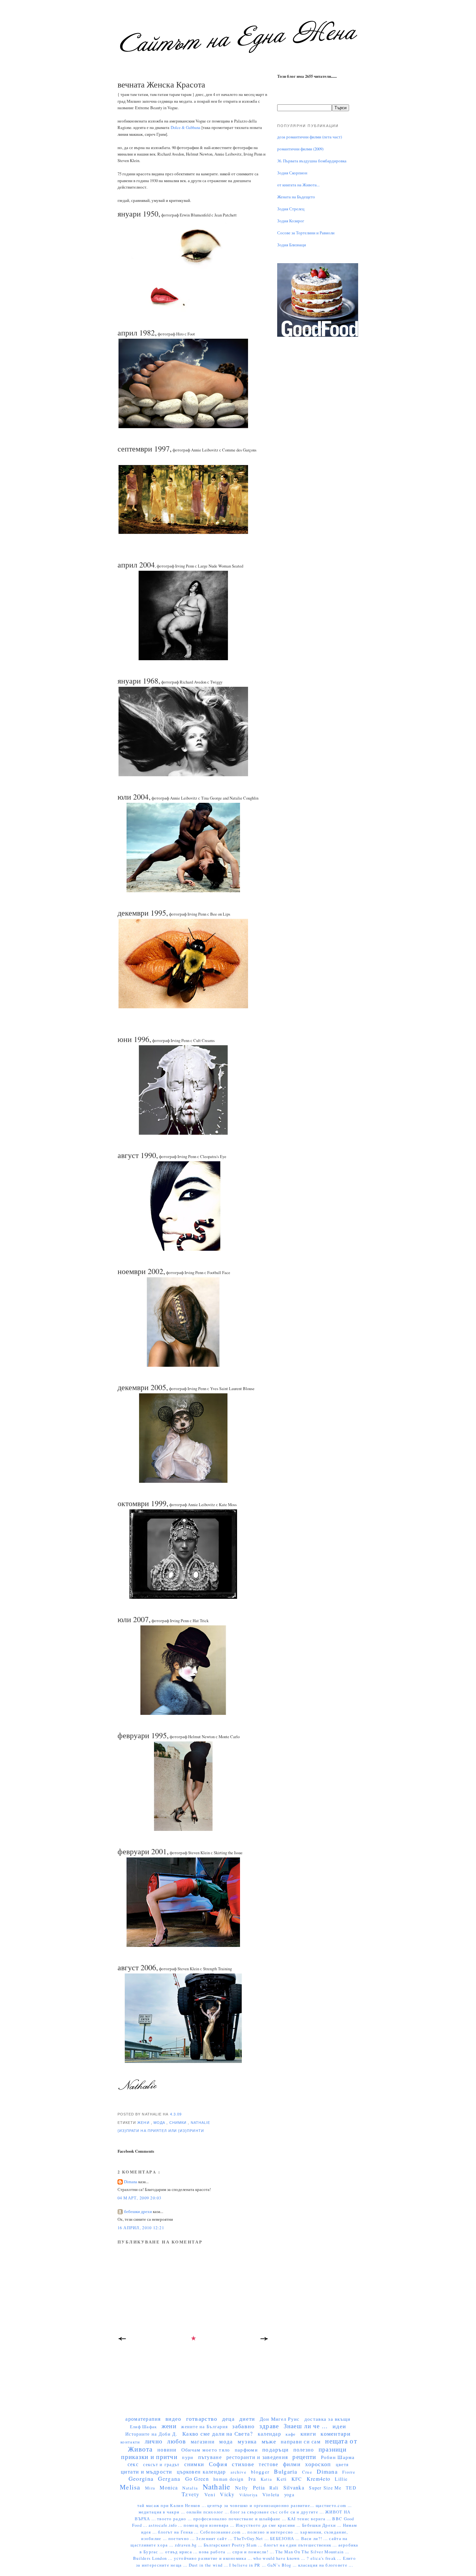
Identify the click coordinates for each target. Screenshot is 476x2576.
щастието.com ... (334, 2506)
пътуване (210, 2457)
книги (308, 2434)
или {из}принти (186, 2131)
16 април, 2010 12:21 (141, 2228)
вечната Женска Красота (161, 84)
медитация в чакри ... (163, 2512)
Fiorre (349, 2472)
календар (269, 2434)
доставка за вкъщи (328, 2419)
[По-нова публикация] (122, 2341)
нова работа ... (215, 2552)
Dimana (131, 2182)
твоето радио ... (175, 2519)
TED (351, 2488)
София (218, 2464)
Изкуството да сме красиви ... (269, 2525)
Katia (266, 2479)
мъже (269, 2441)
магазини (203, 2441)
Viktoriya (248, 2495)
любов (176, 2441)
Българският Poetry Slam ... (234, 2545)
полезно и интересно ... (274, 2532)
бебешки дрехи (138, 2212)
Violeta (271, 2494)
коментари (335, 2433)
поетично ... (182, 2539)
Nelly (242, 2488)
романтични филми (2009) (300, 149)
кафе (291, 2434)
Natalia (190, 2488)
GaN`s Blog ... (283, 2565)
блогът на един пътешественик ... (301, 2545)
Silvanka (294, 2487)
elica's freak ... (327, 2558)
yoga (289, 2494)
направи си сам (301, 2441)
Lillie (341, 2479)
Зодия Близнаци (292, 245)
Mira (150, 2488)
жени (144, 2123)
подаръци (275, 2449)
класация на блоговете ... (326, 2565)
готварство (202, 2418)
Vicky (227, 2494)
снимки (179, 2123)
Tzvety (191, 2494)
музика (247, 2441)
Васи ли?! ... (315, 2539)
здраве (269, 2426)
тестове (268, 2464)
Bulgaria (286, 2471)
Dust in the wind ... (209, 2565)
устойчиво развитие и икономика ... (214, 2558)
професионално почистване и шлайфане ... (240, 2519)
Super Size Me (325, 2488)
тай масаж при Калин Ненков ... (172, 2506)
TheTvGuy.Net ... (252, 2539)
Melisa (130, 2487)
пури (188, 2457)
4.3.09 (176, 2114)
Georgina (141, 2478)
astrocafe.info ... (166, 2525)
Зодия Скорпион (292, 173)
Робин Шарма (338, 2457)
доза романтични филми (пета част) (310, 137)
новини (167, 2449)
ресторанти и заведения (257, 2457)
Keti (282, 2479)
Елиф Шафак (143, 2427)
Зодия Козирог (291, 221)
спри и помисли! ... (254, 2552)
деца (228, 2419)
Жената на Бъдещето (296, 197)
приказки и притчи (149, 2457)
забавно (243, 2426)
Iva (252, 2479)
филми (292, 2464)
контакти (130, 2442)
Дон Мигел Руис (280, 2419)
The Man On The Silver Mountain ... (312, 2552)
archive (238, 2472)
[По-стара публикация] (265, 2341)
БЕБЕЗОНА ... (286, 2539)
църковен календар (201, 2471)
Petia (259, 2487)
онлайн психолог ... (208, 2512)
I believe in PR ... (248, 2565)
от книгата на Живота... (298, 185)
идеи (339, 2426)
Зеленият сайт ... (215, 2539)
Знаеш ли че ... (306, 2426)
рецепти (304, 2457)
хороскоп (318, 2464)
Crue (307, 2472)
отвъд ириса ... (182, 2552)
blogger (260, 2472)
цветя (342, 2464)
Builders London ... (153, 2558)
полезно (304, 2449)
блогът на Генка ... (179, 2532)
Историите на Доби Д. (151, 2434)
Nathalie (201, 2123)
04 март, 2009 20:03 (140, 2198)
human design (228, 2479)
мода (160, 2123)
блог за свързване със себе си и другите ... (278, 2512)
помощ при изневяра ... (210, 2525)
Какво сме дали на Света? (218, 2434)
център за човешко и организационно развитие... (261, 2506)
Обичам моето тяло (206, 2450)
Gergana (169, 2479)
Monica (169, 2487)
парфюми (246, 2450)
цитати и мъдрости (147, 2471)
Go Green (197, 2479)
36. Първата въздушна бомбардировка (312, 161)
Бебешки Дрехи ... (323, 2525)
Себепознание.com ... (224, 2532)
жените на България (204, 2426)
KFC (297, 2479)
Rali (274, 2488)
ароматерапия (143, 2419)
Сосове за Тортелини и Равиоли (306, 233)
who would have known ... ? (282, 2558)
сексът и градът (161, 2464)
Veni (210, 2494)
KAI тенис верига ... (310, 2519)
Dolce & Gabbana (186, 128)
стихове (243, 2464)
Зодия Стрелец (291, 209)
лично (154, 2441)
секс (133, 2464)
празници (333, 2449)
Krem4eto (318, 2479)
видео (173, 2419)
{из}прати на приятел (143, 2131)
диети (247, 2419)
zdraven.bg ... (189, 2545)
